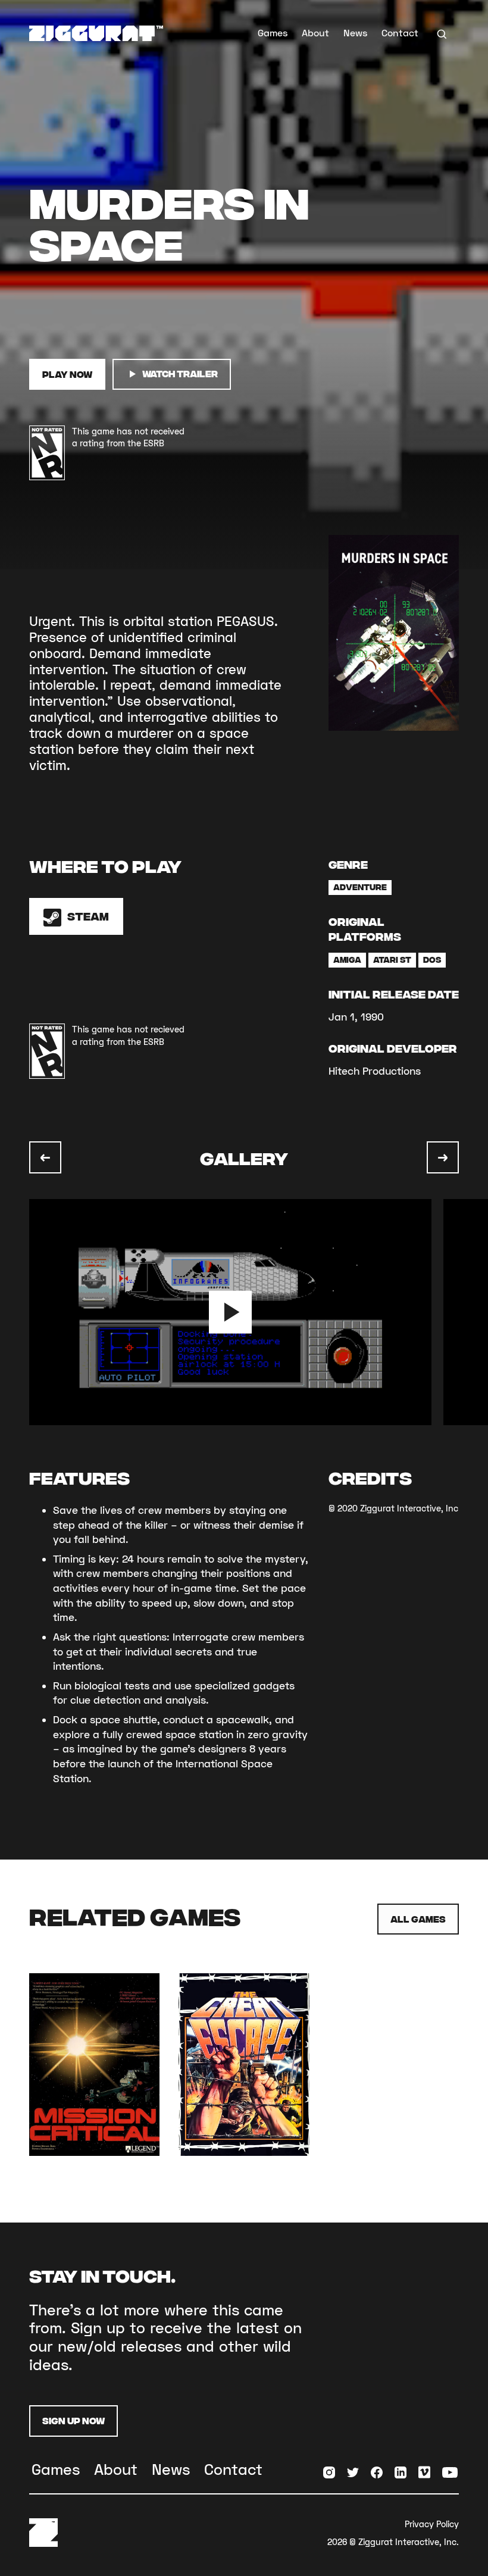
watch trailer (180, 373)
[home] (96, 33)
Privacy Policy (432, 2524)
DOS (432, 959)
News (355, 32)
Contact (400, 32)
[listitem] (236, 1312)
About (315, 32)
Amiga (347, 959)
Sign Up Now (73, 2420)
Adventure (360, 887)
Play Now (67, 374)
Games (273, 32)
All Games (418, 1919)
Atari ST (392, 959)
